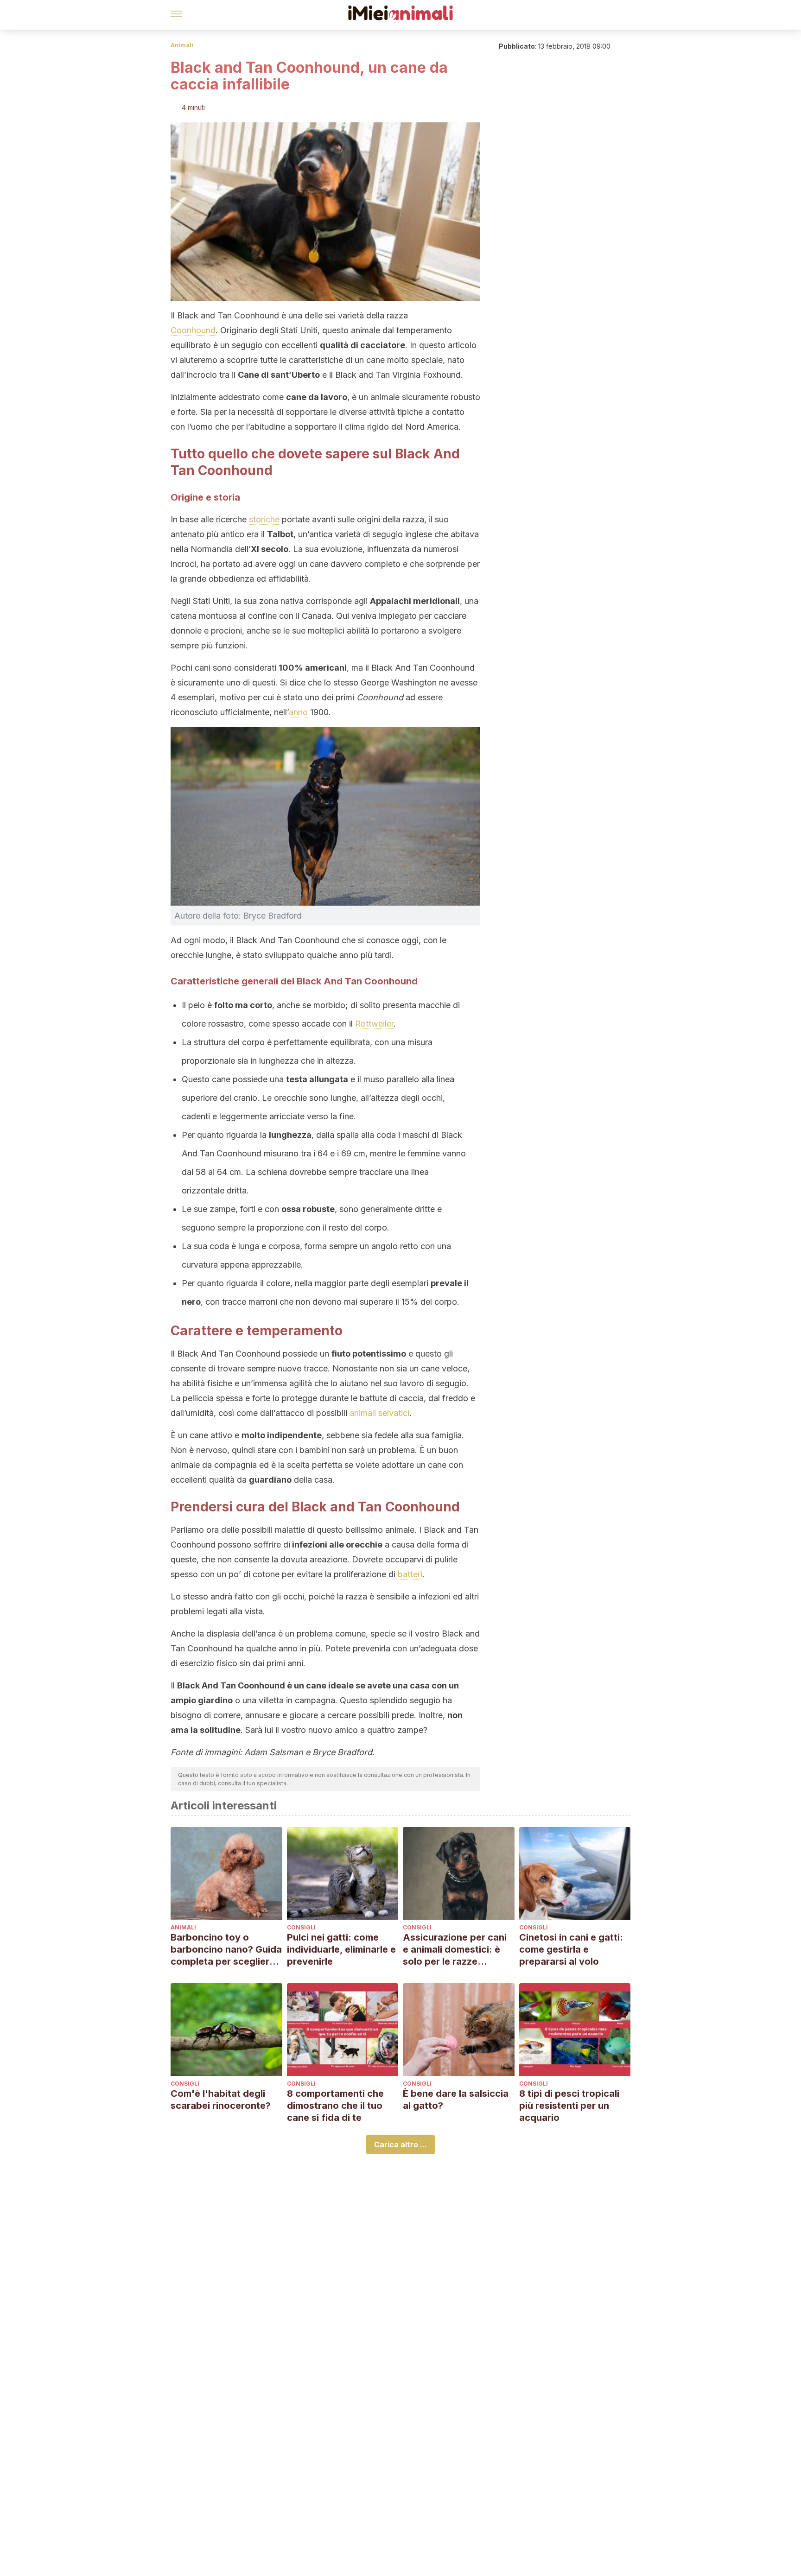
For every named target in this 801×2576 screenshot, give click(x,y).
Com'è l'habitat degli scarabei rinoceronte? (221, 2100)
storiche (264, 519)
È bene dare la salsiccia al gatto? (456, 2100)
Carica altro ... (400, 2145)
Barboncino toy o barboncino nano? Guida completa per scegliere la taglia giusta (226, 1950)
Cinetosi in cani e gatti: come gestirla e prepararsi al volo (571, 1949)
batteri (410, 1574)
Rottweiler (374, 1024)
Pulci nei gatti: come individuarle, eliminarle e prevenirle (341, 1949)
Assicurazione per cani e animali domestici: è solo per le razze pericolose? (455, 1950)
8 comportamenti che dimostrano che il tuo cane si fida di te (335, 2106)
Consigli (301, 1927)
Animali (182, 45)
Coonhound (193, 330)
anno (298, 712)
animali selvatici (379, 1413)
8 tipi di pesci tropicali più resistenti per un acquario (569, 2106)
